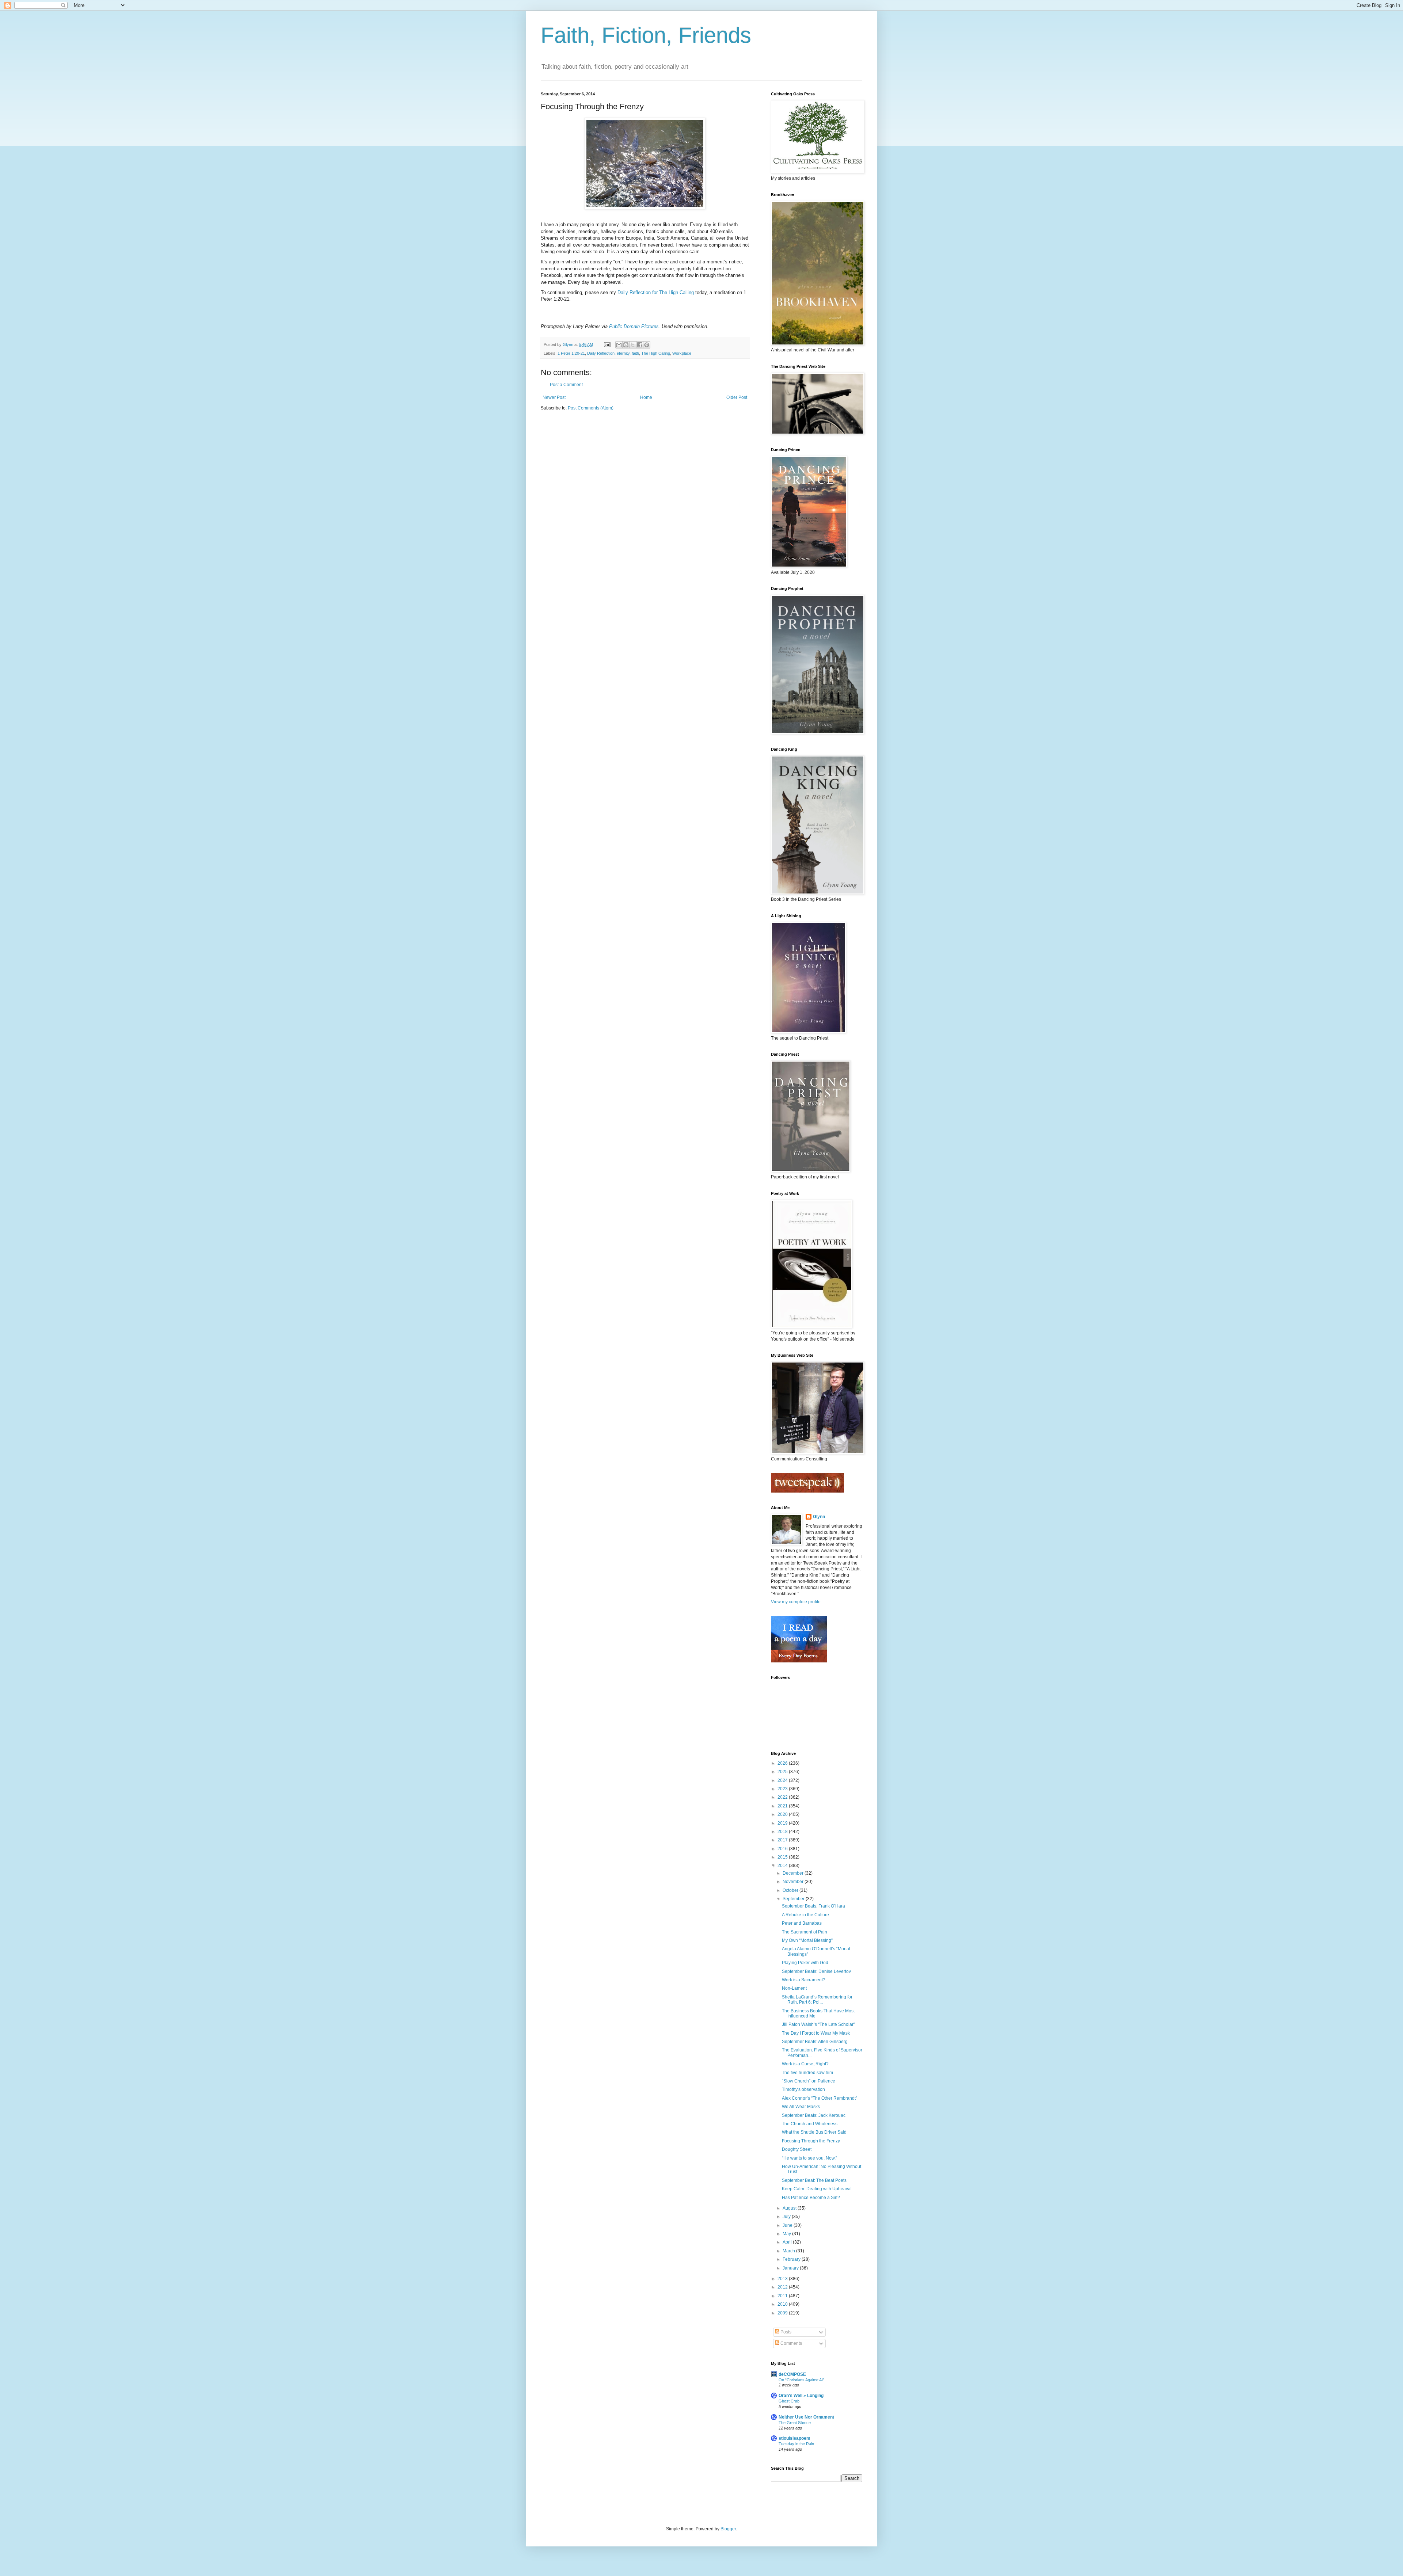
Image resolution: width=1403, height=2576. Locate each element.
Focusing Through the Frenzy (811, 2141)
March (789, 2251)
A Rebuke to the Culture (805, 1915)
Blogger (728, 2529)
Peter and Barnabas (802, 1923)
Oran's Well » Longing (801, 2396)
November (794, 1882)
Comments (791, 2343)
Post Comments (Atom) (591, 408)
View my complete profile (796, 1602)
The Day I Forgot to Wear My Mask (816, 2033)
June (788, 2225)
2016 (783, 1849)
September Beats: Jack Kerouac (814, 2115)
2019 (783, 1823)
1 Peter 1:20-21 (571, 353)
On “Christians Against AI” (801, 2380)
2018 (783, 1832)
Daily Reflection (601, 353)
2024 (783, 1780)
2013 (783, 2279)
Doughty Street (797, 2149)
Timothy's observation (803, 2089)
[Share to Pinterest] (647, 345)
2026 (783, 1763)
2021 (783, 1806)
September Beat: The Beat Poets (814, 2180)
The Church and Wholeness (810, 2124)
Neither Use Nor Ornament (806, 2417)
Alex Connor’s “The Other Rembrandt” (820, 2098)
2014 (783, 1866)
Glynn (819, 1517)
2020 (783, 1814)
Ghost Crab (789, 2401)
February (792, 2259)
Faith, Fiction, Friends (646, 35)
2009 (783, 2313)
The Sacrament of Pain (805, 1932)
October (791, 1890)
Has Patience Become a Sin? (811, 2198)
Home (646, 397)
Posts (785, 2332)
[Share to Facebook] (640, 345)
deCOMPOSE (792, 2374)
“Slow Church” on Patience (809, 2081)
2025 (783, 1772)
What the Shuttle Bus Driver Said (814, 2132)
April (788, 2242)
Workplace (682, 353)
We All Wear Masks (801, 2107)
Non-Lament (794, 1988)
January (791, 2268)
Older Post (737, 397)
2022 (783, 1797)
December (794, 1873)
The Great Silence (795, 2423)
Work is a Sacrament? (804, 1980)
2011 (783, 2296)
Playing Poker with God (805, 1963)
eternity (623, 353)
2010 (783, 2304)
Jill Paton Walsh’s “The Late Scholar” (818, 2024)
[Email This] (619, 345)
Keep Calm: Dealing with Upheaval (817, 2189)
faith (635, 353)
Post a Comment (566, 385)
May (787, 2234)
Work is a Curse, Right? (805, 2064)
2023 (783, 1789)
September (794, 1899)
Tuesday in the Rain (796, 2444)
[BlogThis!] (626, 345)
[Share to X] (633, 345)
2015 (783, 1857)
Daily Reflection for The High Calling (656, 292)
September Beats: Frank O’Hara (813, 1906)
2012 (783, 2287)
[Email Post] (607, 344)
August (790, 2208)
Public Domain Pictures (634, 326)
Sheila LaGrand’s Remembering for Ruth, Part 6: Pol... (817, 2000)
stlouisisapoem (794, 2438)
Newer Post (554, 397)
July (787, 2217)
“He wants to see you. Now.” (809, 2158)
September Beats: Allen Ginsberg (815, 2042)
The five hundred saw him (807, 2073)
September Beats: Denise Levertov (816, 1971)
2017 (783, 1840)
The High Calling (656, 353)
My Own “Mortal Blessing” (807, 1940)
